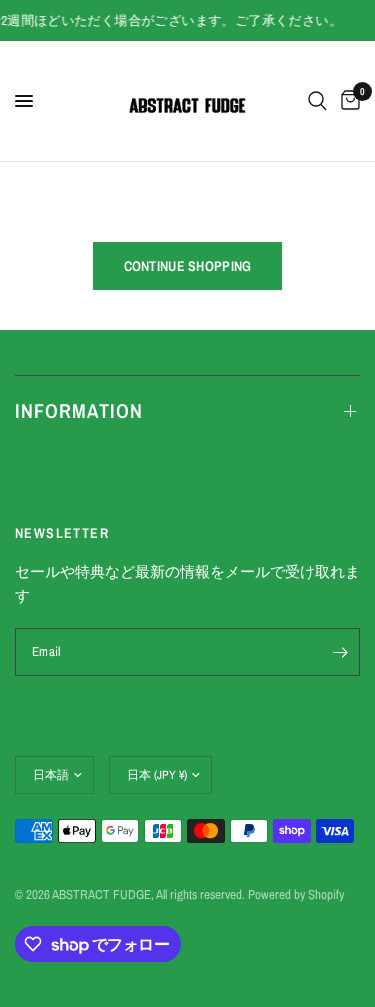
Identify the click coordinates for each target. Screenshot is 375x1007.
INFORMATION (79, 410)
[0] (347, 101)
